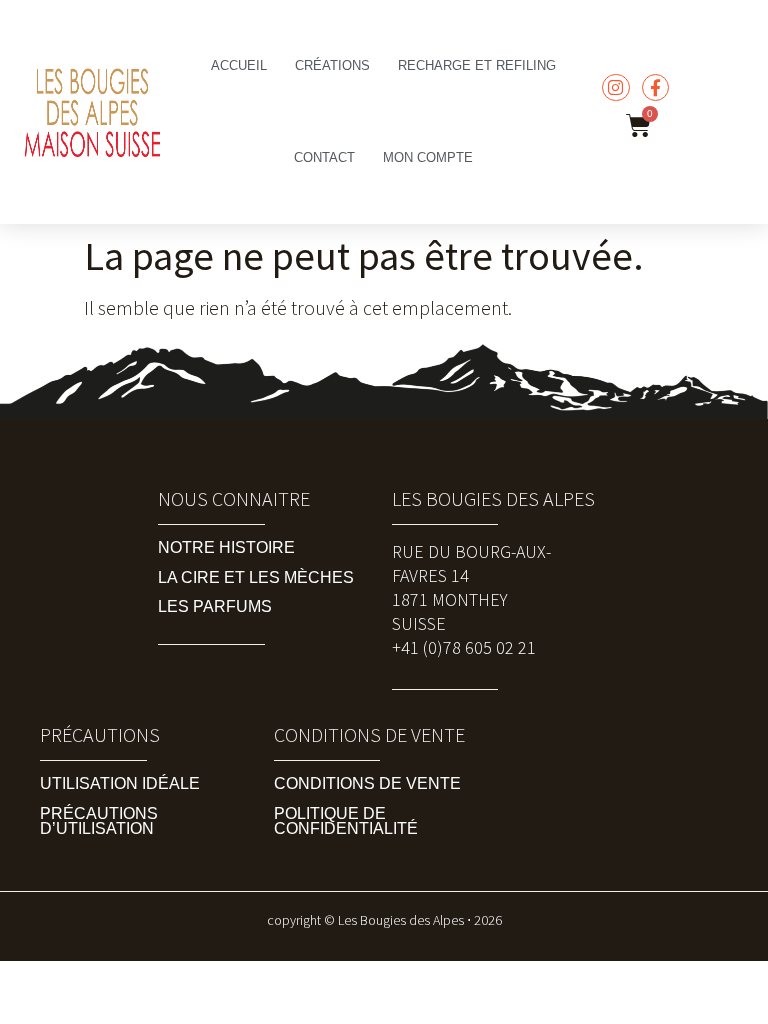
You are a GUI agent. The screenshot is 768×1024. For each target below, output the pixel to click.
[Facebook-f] (655, 87)
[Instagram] (615, 87)
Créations (332, 65)
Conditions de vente (367, 783)
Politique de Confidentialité (346, 821)
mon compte (428, 157)
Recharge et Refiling (477, 65)
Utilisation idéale (120, 783)
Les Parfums (215, 606)
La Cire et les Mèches (256, 577)
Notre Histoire (226, 547)
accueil (239, 65)
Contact (324, 157)
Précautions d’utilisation (99, 821)
